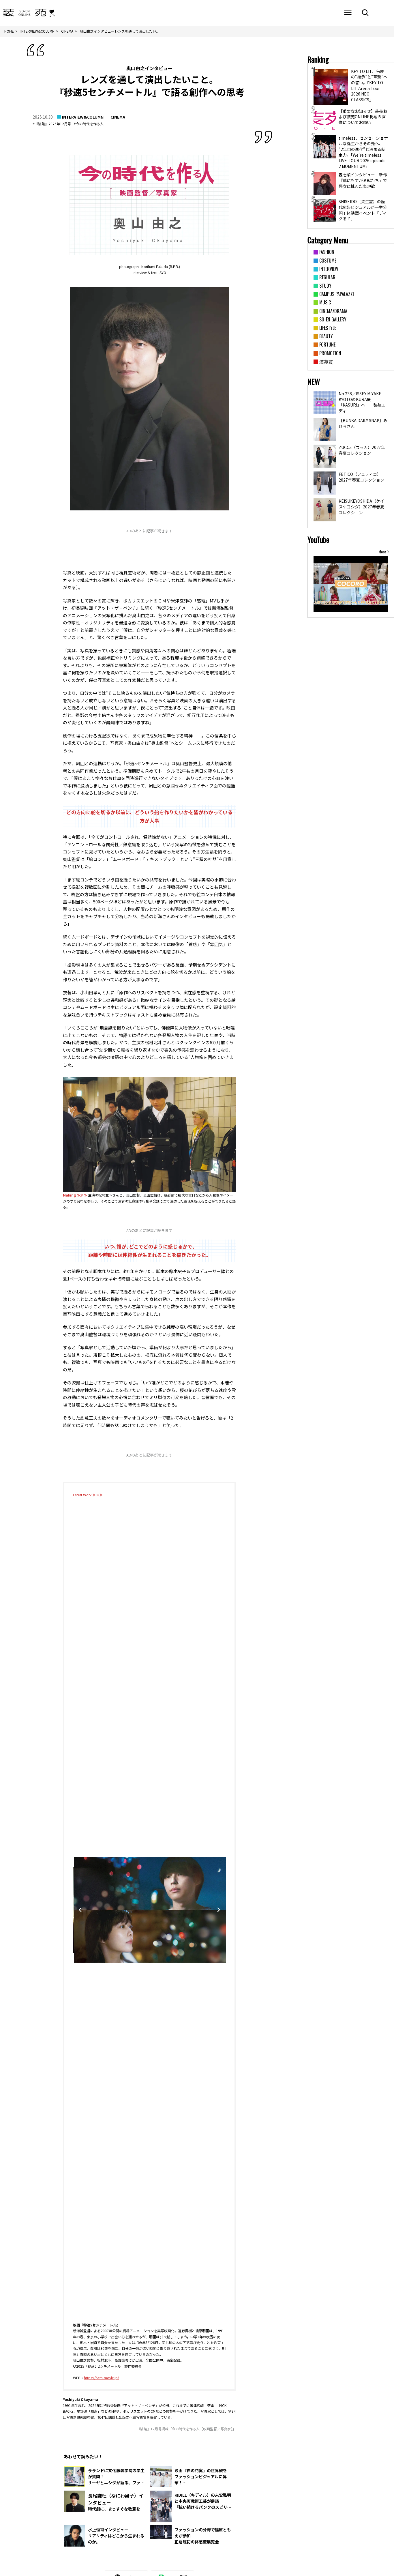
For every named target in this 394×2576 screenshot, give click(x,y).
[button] (144, 2317)
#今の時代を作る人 (89, 124)
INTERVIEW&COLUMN (83, 117)
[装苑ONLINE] (25, 13)
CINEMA (118, 117)
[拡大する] (228, 1084)
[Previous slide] (80, 1910)
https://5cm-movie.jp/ (102, 2378)
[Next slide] (219, 1910)
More (382, 552)
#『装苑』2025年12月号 (52, 124)
